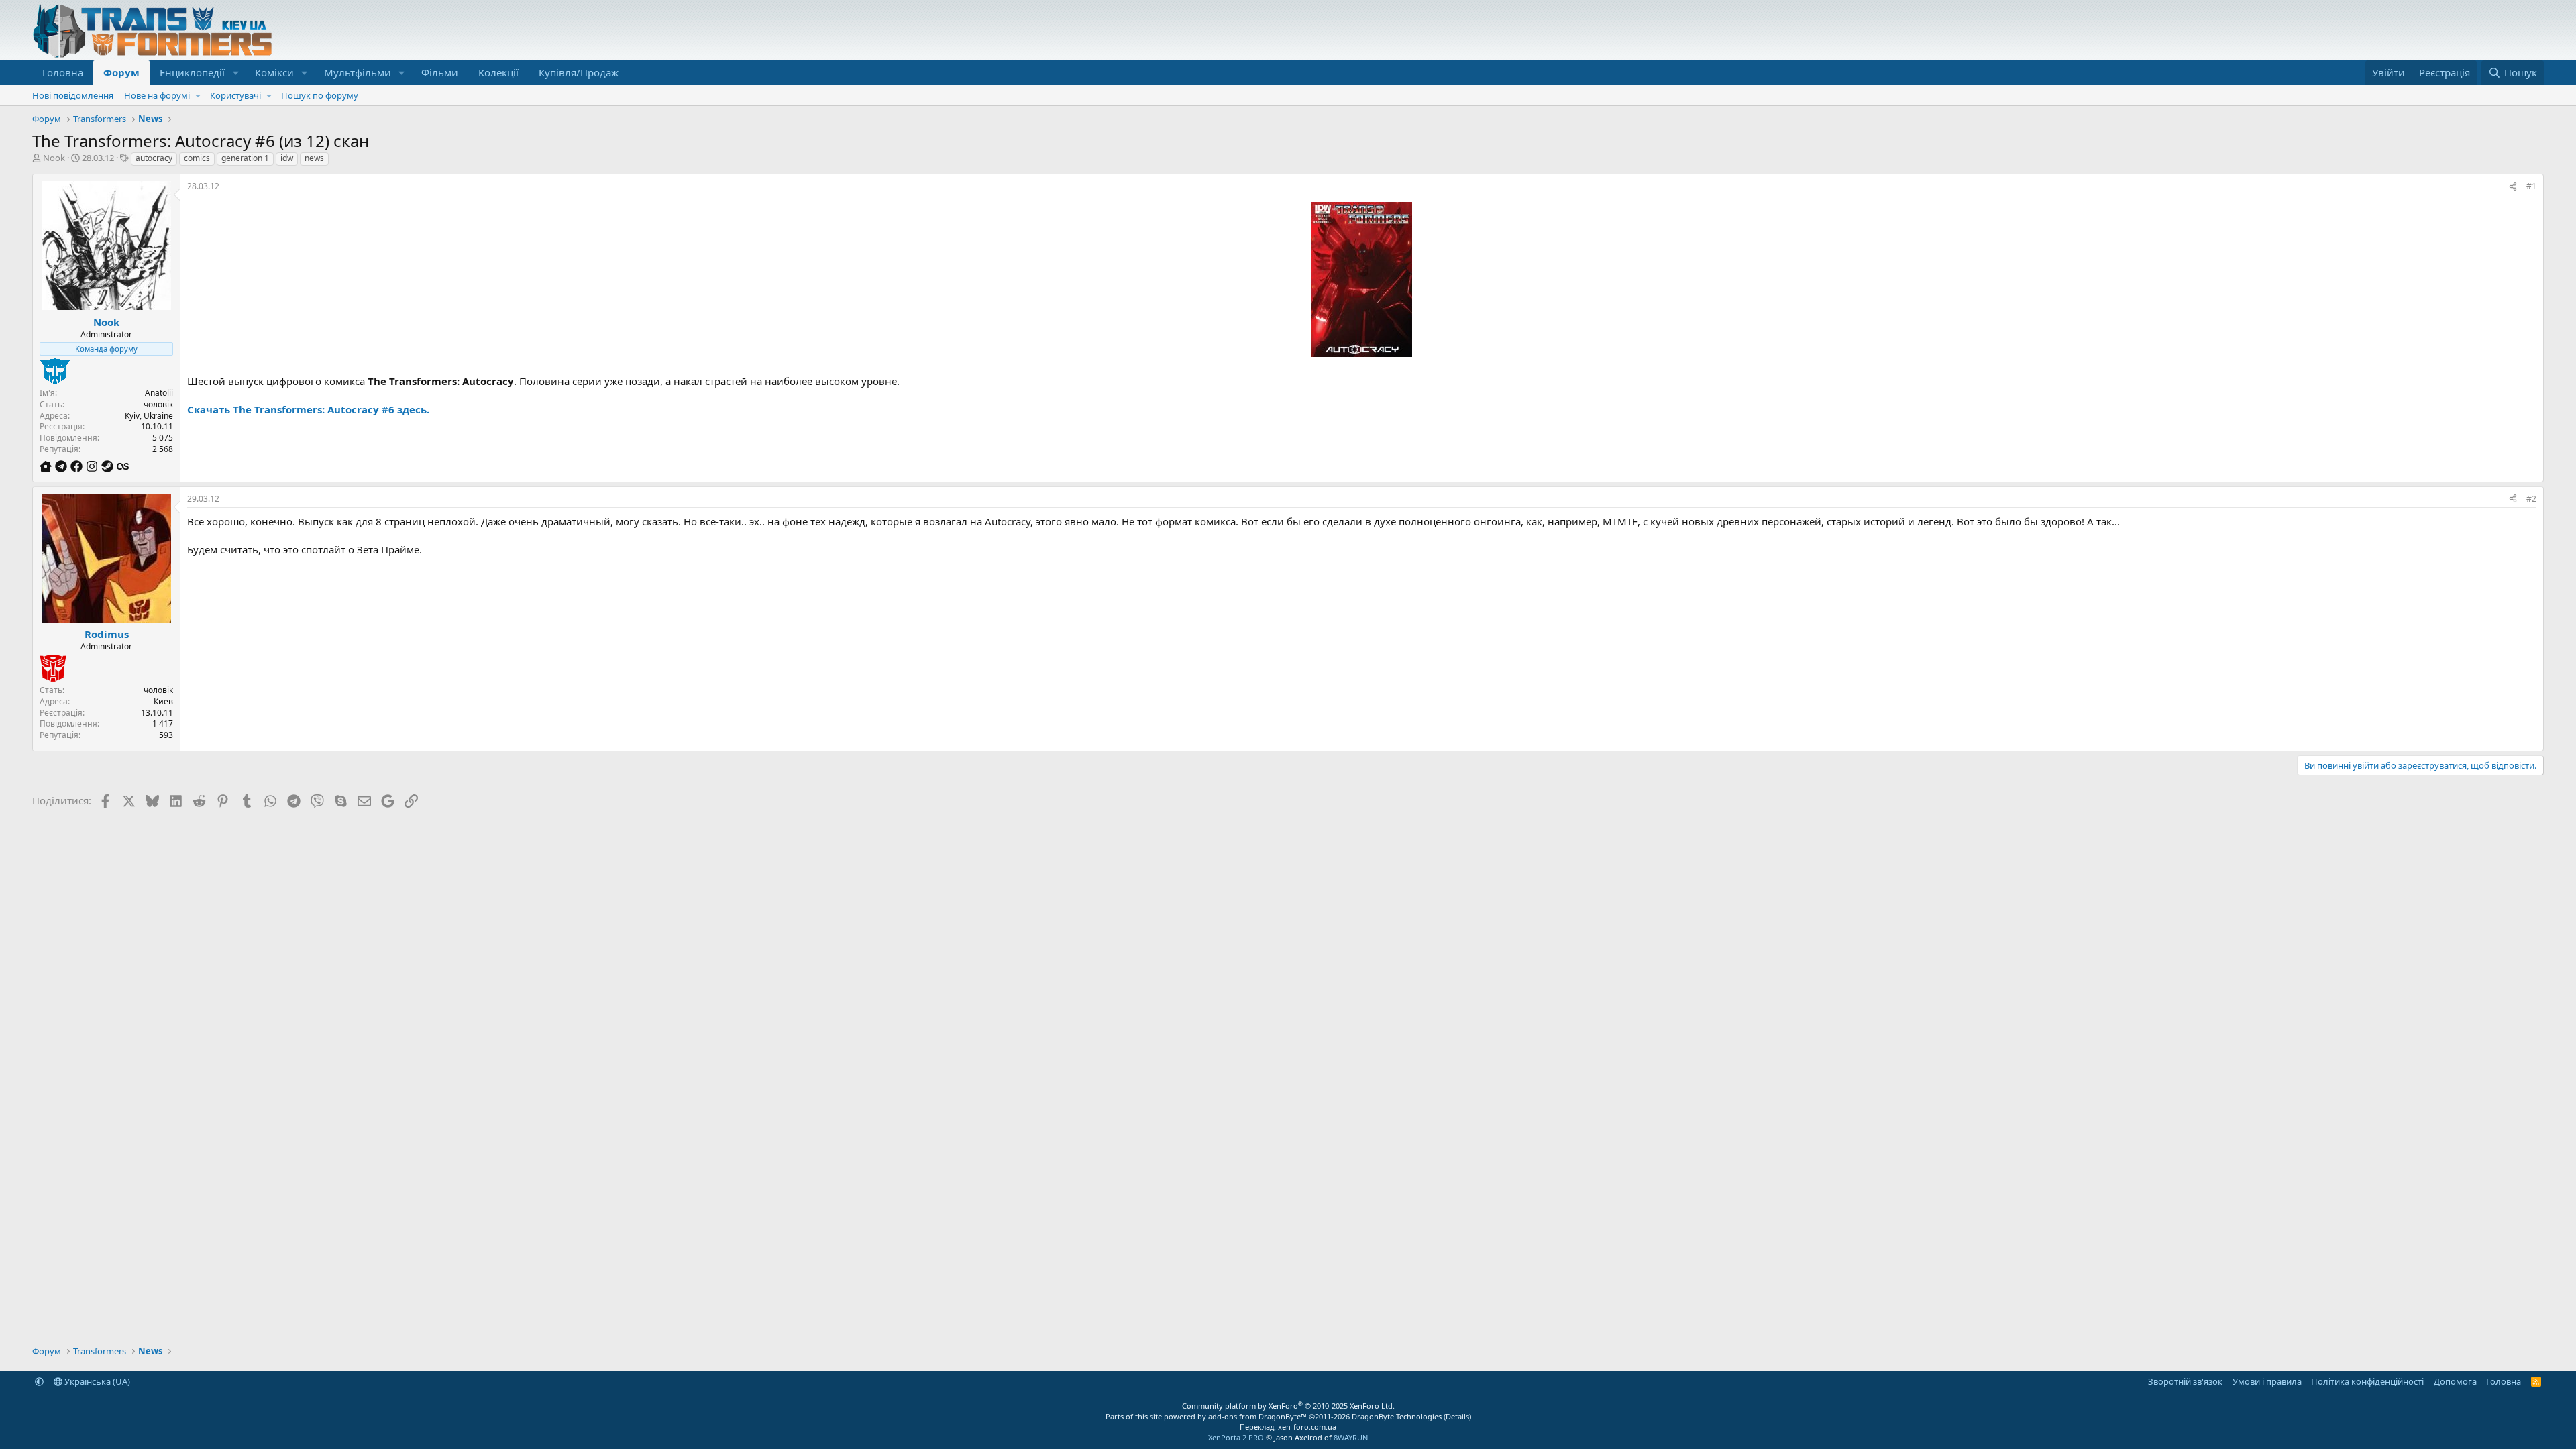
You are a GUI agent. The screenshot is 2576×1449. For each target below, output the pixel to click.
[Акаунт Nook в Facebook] (78, 466)
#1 (2531, 186)
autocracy (154, 158)
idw (287, 158)
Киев (163, 701)
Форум (121, 72)
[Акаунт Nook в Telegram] (63, 466)
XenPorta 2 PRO (1236, 1437)
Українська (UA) (96, 1381)
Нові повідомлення (73, 95)
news (314, 158)
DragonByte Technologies (1397, 1416)
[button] (235, 73)
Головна (63, 72)
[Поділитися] (2513, 187)
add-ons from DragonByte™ (1257, 1416)
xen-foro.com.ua (1307, 1427)
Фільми (440, 72)
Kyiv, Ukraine (149, 416)
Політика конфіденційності (2367, 1381)
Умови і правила (2267, 1381)
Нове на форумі (157, 95)
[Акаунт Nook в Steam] (109, 466)
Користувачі (235, 95)
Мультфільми (358, 72)
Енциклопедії (192, 72)
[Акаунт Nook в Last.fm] (123, 466)
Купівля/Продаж (579, 72)
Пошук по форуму (320, 95)
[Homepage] (47, 466)
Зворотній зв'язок (2185, 1381)
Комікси (274, 72)
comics (197, 158)
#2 (2531, 499)
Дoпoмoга (2455, 1381)
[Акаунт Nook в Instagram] (94, 466)
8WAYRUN (1351, 1437)
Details (1457, 1416)
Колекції (498, 72)
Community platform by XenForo (1288, 1406)
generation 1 (245, 158)
